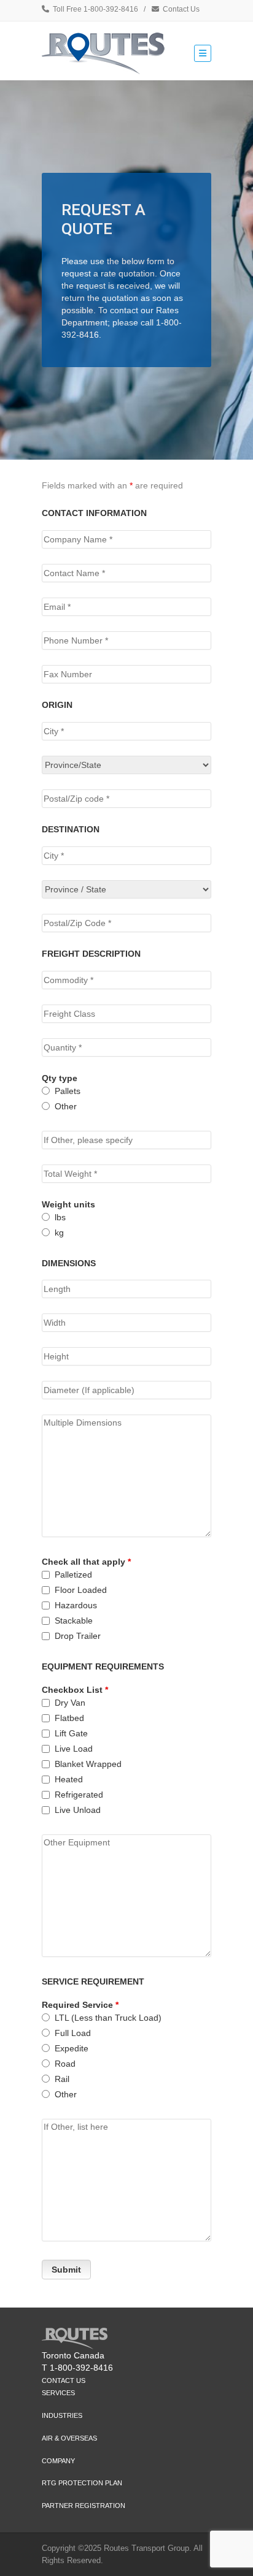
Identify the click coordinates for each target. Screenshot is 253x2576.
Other (66, 1106)
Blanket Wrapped (88, 1764)
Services (58, 2393)
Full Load (73, 2033)
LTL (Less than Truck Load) (108, 2018)
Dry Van (70, 1703)
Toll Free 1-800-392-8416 (95, 9)
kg (59, 1233)
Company (58, 2461)
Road (65, 2064)
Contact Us (180, 9)
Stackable (74, 1620)
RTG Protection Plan (82, 2483)
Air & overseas (69, 2438)
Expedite (72, 2048)
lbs (60, 1217)
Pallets (68, 1091)
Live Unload (78, 1810)
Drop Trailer (78, 1636)
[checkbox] (46, 1575)
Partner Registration (84, 2506)
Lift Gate (71, 1733)
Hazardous (76, 1605)
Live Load (74, 1749)
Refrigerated (79, 1795)
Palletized (73, 1575)
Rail (62, 2079)
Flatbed (69, 1718)
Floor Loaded (81, 1590)
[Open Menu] (203, 53)
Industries (62, 2415)
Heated (69, 1779)
